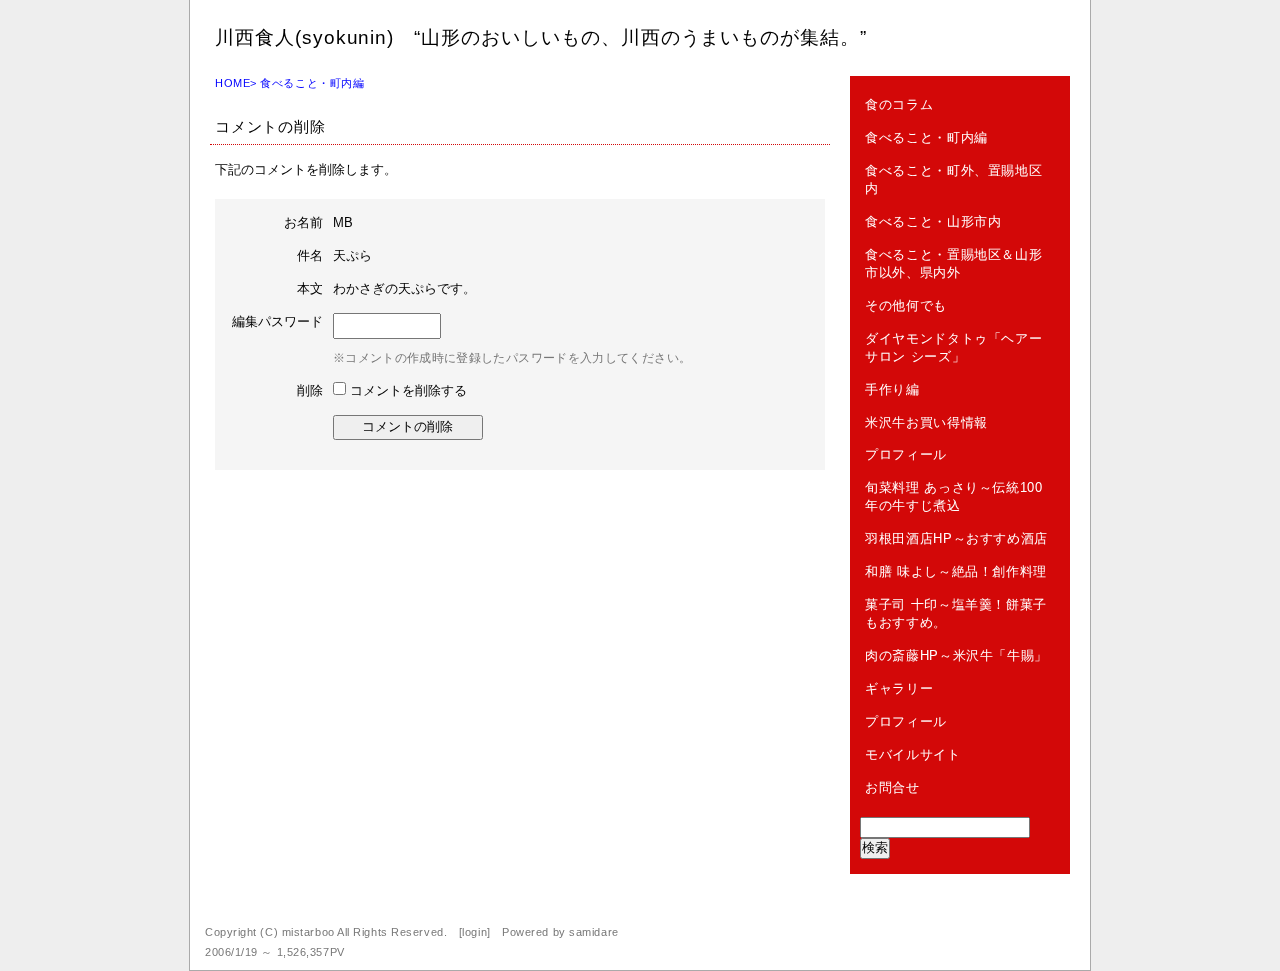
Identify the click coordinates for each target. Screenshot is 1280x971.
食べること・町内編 (312, 83)
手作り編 (892, 389)
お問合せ (892, 787)
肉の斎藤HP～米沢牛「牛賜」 (956, 655)
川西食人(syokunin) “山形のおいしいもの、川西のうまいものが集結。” (541, 37)
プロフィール (906, 454)
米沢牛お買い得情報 (926, 422)
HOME (232, 83)
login (474, 932)
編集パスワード (277, 321)
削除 (310, 390)
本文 (310, 288)
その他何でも (906, 305)
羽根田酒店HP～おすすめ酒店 (956, 538)
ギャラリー (899, 688)
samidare (593, 932)
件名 (310, 255)
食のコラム (899, 104)
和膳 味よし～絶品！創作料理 (956, 571)
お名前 (303, 222)
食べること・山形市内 (933, 221)
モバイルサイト (913, 754)
